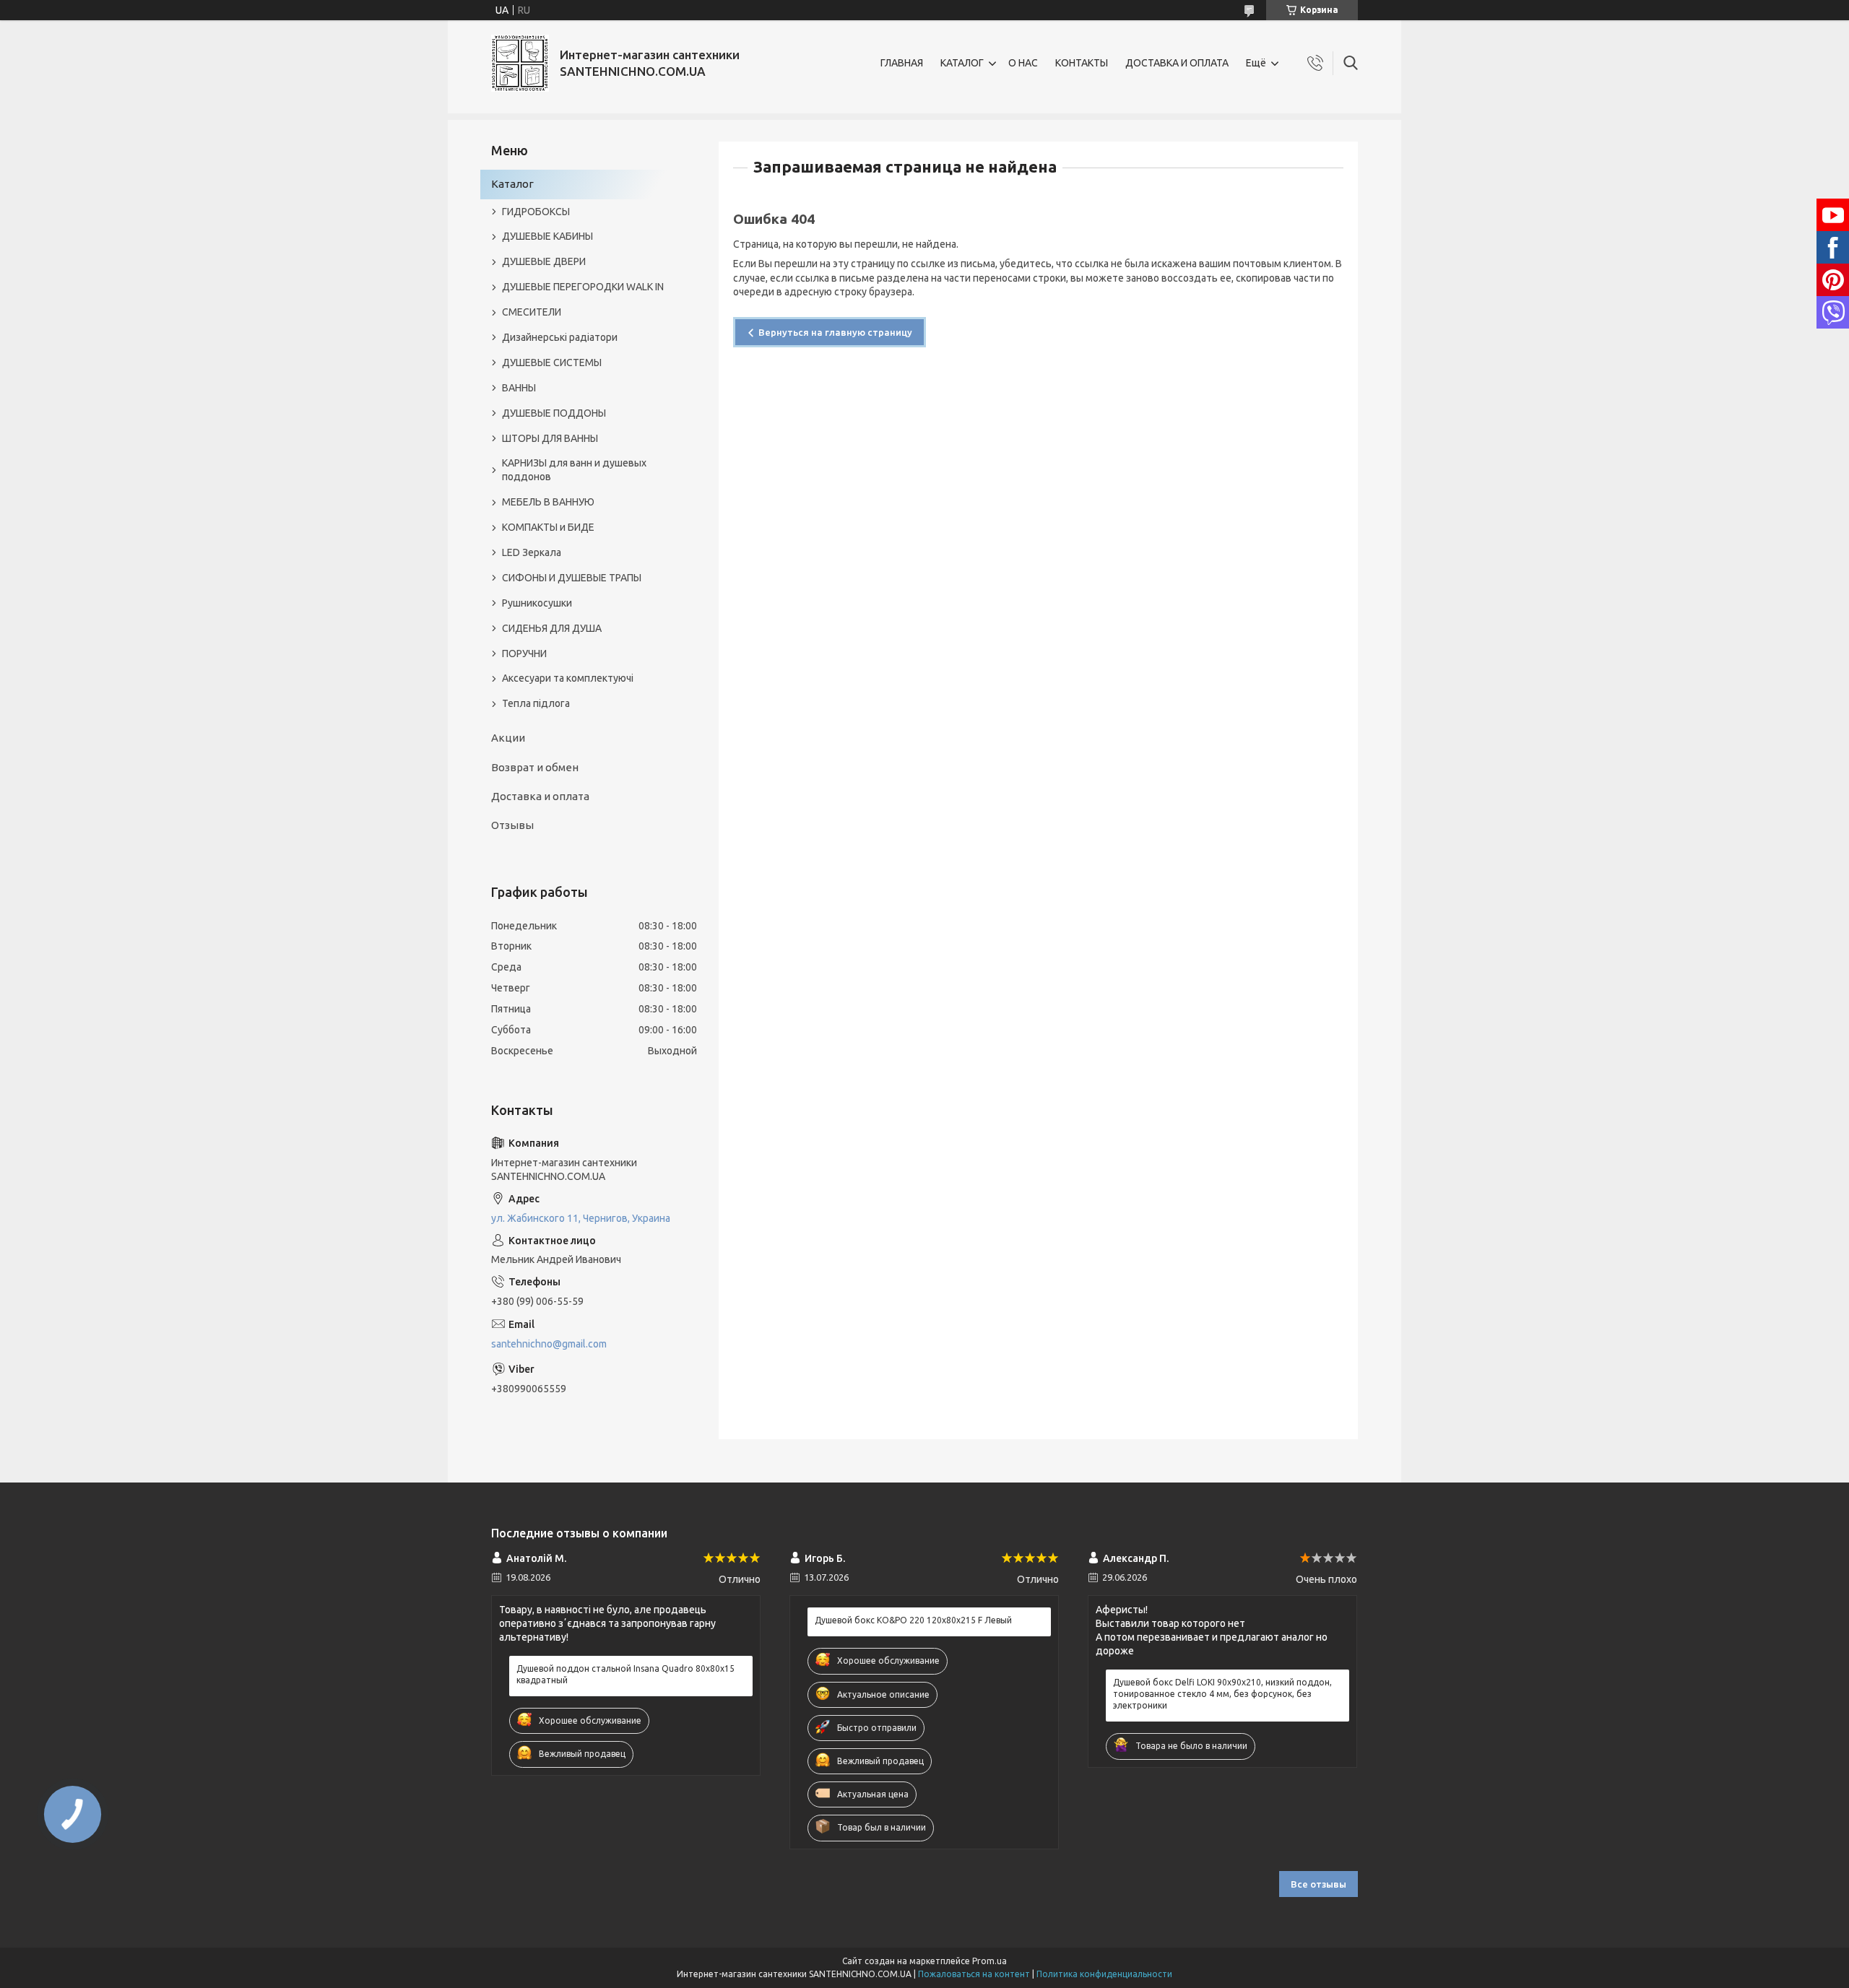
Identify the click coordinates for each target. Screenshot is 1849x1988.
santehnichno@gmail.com (549, 1344)
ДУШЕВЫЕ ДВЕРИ (544, 261)
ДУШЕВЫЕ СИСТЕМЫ (552, 363)
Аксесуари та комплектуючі (568, 678)
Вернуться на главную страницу (835, 332)
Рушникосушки (537, 603)
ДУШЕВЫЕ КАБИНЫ (547, 236)
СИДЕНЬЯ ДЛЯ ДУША (552, 628)
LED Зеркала (532, 552)
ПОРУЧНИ (524, 654)
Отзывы (512, 825)
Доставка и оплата (540, 796)
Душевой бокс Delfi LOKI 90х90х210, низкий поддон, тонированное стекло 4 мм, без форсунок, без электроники (1222, 1694)
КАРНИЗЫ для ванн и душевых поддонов (574, 470)
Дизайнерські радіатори (560, 337)
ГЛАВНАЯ (902, 63)
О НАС (1023, 63)
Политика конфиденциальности (1104, 1974)
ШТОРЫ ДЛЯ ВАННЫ (550, 438)
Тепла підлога (536, 703)
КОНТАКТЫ (1082, 63)
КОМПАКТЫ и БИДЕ (548, 527)
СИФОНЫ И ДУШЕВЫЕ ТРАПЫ (572, 578)
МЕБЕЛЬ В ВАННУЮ (548, 502)
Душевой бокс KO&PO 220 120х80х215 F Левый (913, 1620)
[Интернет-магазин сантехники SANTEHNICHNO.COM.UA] (520, 63)
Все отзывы (1318, 1884)
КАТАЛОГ (962, 63)
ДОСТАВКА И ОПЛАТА (1177, 63)
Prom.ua (990, 1961)
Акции (508, 738)
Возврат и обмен (535, 767)
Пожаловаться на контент (974, 1974)
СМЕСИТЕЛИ (532, 312)
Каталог (512, 184)
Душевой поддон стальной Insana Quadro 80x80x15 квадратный (625, 1674)
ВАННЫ (519, 388)
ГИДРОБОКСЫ (536, 212)
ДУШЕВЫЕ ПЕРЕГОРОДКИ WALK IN (583, 287)
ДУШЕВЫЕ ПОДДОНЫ (554, 413)
